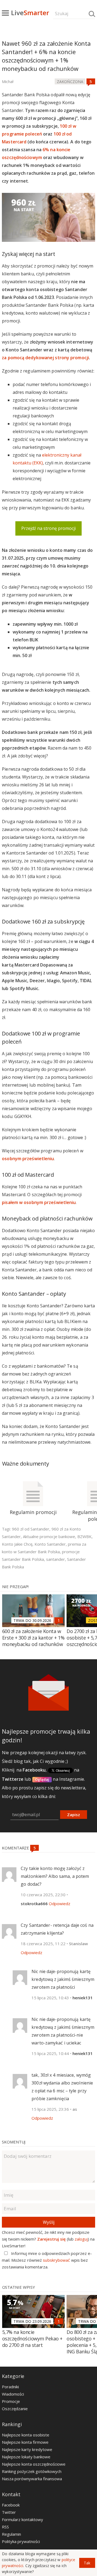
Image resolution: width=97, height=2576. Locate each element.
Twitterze (13, 1779)
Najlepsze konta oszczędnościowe (34, 2464)
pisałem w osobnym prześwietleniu (39, 1202)
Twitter (9, 2512)
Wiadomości (13, 2394)
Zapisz (74, 1815)
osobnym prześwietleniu (28, 1159)
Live (30, 13)
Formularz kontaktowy (22, 2519)
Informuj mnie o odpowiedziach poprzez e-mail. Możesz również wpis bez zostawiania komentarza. (47, 2260)
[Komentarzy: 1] (59, 1620)
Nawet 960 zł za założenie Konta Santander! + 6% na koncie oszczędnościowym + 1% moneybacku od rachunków (46, 56)
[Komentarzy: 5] (91, 81)
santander (56, 1559)
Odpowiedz (60, 1904)
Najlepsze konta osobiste (26, 2435)
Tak (87, 2563)
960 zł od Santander (31, 1529)
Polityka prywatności (21, 2541)
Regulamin (11, 2534)
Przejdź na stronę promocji (48, 528)
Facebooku (34, 1770)
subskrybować (56, 2260)
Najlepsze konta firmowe (25, 2442)
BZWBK (84, 1536)
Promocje (11, 2401)
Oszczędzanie (15, 2409)
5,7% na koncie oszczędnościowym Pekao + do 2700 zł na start (32, 2338)
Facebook (11, 2505)
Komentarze (16, 1848)
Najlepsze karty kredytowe (27, 2449)
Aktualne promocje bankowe (49, 1536)
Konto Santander (50, 1544)
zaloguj (81, 2239)
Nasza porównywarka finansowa (32, 2479)
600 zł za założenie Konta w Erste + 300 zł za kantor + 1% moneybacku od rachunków (33, 1638)
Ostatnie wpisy (19, 2287)
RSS (5, 2527)
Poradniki (10, 2387)
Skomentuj (14, 2142)
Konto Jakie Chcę (17, 1544)
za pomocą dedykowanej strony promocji (45, 358)
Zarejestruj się (51, 2239)
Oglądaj (42, 1779)
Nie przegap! (15, 1587)
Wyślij (49, 2222)
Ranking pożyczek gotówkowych (32, 2471)
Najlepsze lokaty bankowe (26, 2457)
